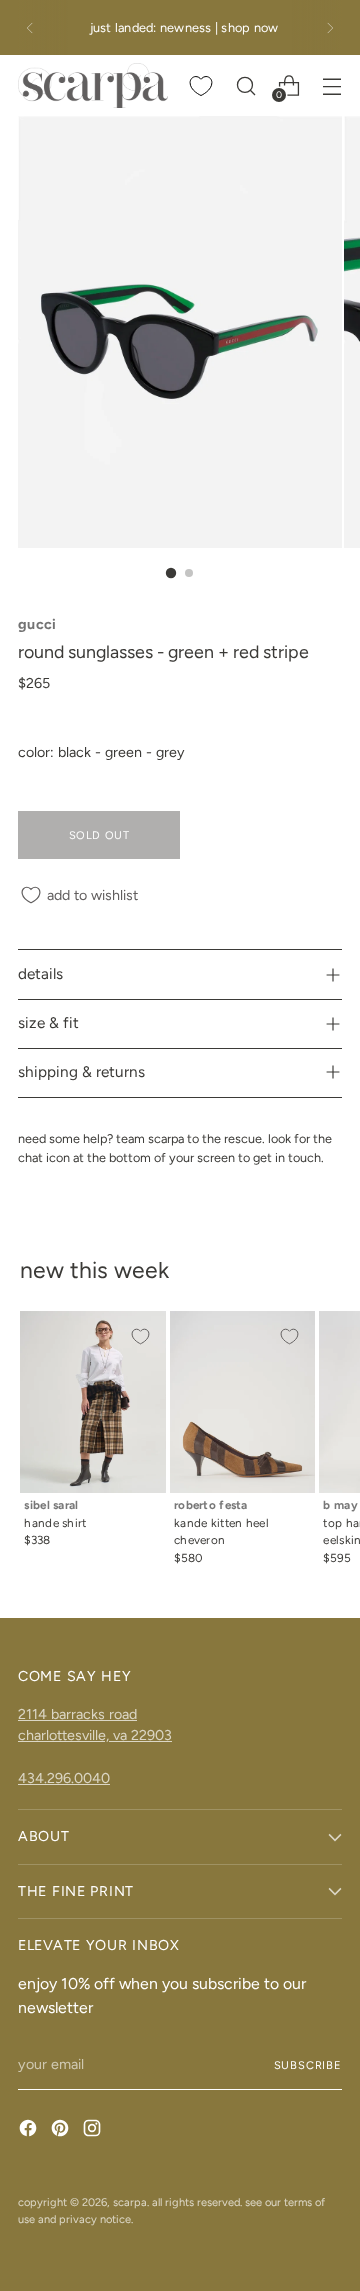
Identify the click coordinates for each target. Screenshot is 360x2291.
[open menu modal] (331, 85)
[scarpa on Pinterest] (62, 2131)
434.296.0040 (64, 1778)
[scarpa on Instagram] (94, 2131)
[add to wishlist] (140, 1337)
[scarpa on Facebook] (30, 2131)
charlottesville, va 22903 (95, 1735)
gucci (37, 624)
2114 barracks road (77, 1714)
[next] (330, 27)
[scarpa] (93, 85)
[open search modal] (245, 85)
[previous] (30, 27)
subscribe (308, 2065)
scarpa (130, 2202)
